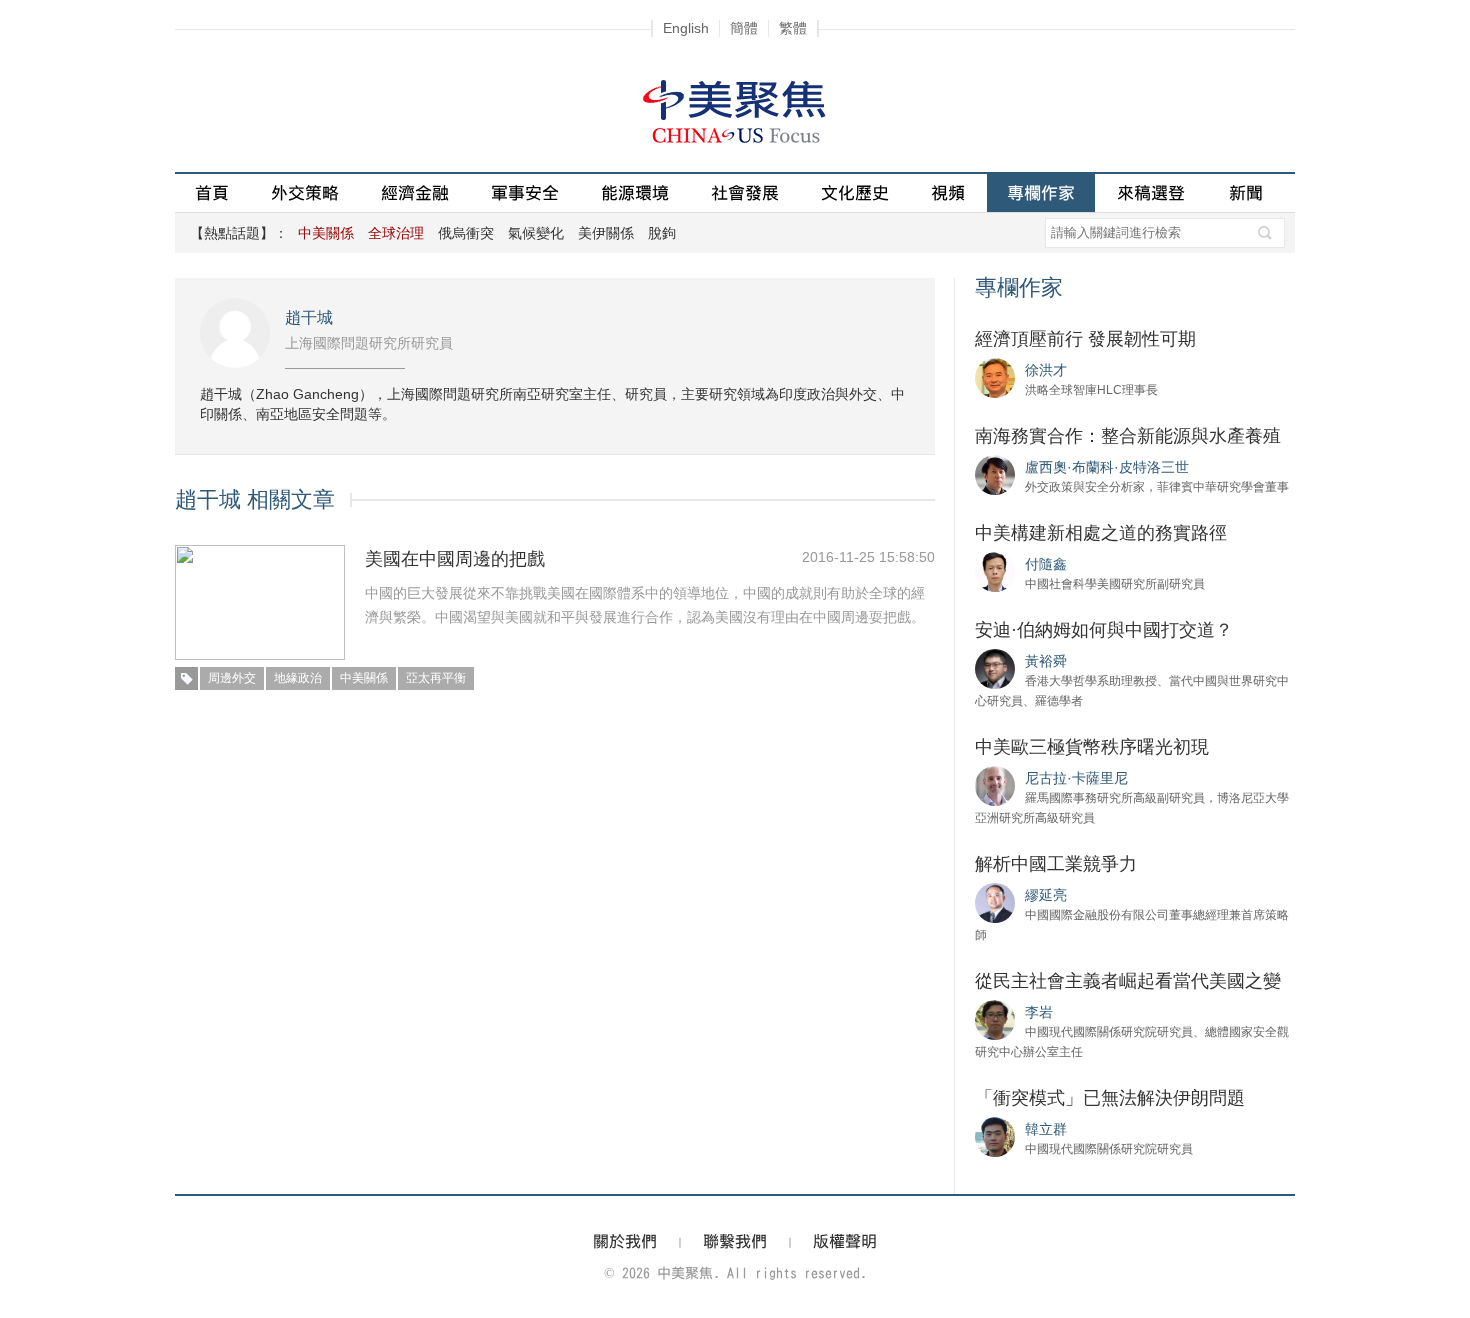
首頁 (212, 192)
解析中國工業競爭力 (1056, 864)
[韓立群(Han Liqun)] (995, 1136)
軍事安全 (525, 192)
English (686, 28)
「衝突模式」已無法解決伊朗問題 (1110, 1098)
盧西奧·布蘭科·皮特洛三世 (1107, 467)
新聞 (1246, 192)
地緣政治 (298, 678)
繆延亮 (1046, 895)
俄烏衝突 (466, 233)
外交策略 (305, 192)
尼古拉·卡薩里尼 (1076, 778)
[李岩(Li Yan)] (995, 1019)
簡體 (744, 28)
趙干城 (309, 317)
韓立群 (1046, 1129)
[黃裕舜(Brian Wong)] (995, 668)
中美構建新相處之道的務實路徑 (1101, 533)
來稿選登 (1151, 192)
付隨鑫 (1046, 564)
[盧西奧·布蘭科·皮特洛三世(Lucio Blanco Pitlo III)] (995, 474)
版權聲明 (845, 1241)
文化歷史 (855, 192)
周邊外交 (232, 678)
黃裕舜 (1046, 661)
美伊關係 (606, 233)
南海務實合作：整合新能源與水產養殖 (1128, 436)
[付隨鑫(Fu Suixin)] (995, 571)
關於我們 (625, 1241)
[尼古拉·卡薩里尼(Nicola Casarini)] (995, 785)
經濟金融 (415, 192)
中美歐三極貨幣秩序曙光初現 (1092, 747)
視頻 (948, 192)
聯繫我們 (735, 1241)
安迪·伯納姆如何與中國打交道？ (1104, 630)
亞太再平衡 (436, 678)
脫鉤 (662, 233)
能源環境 (635, 192)
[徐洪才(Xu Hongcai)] (995, 377)
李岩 (1039, 1012)
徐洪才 (1046, 370)
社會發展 (745, 192)
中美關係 (364, 678)
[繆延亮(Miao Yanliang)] (995, 902)
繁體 (793, 28)
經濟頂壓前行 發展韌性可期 (1085, 339)
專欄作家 (1041, 192)
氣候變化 (536, 233)
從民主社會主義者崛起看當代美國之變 (1128, 981)
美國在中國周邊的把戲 (455, 559)
